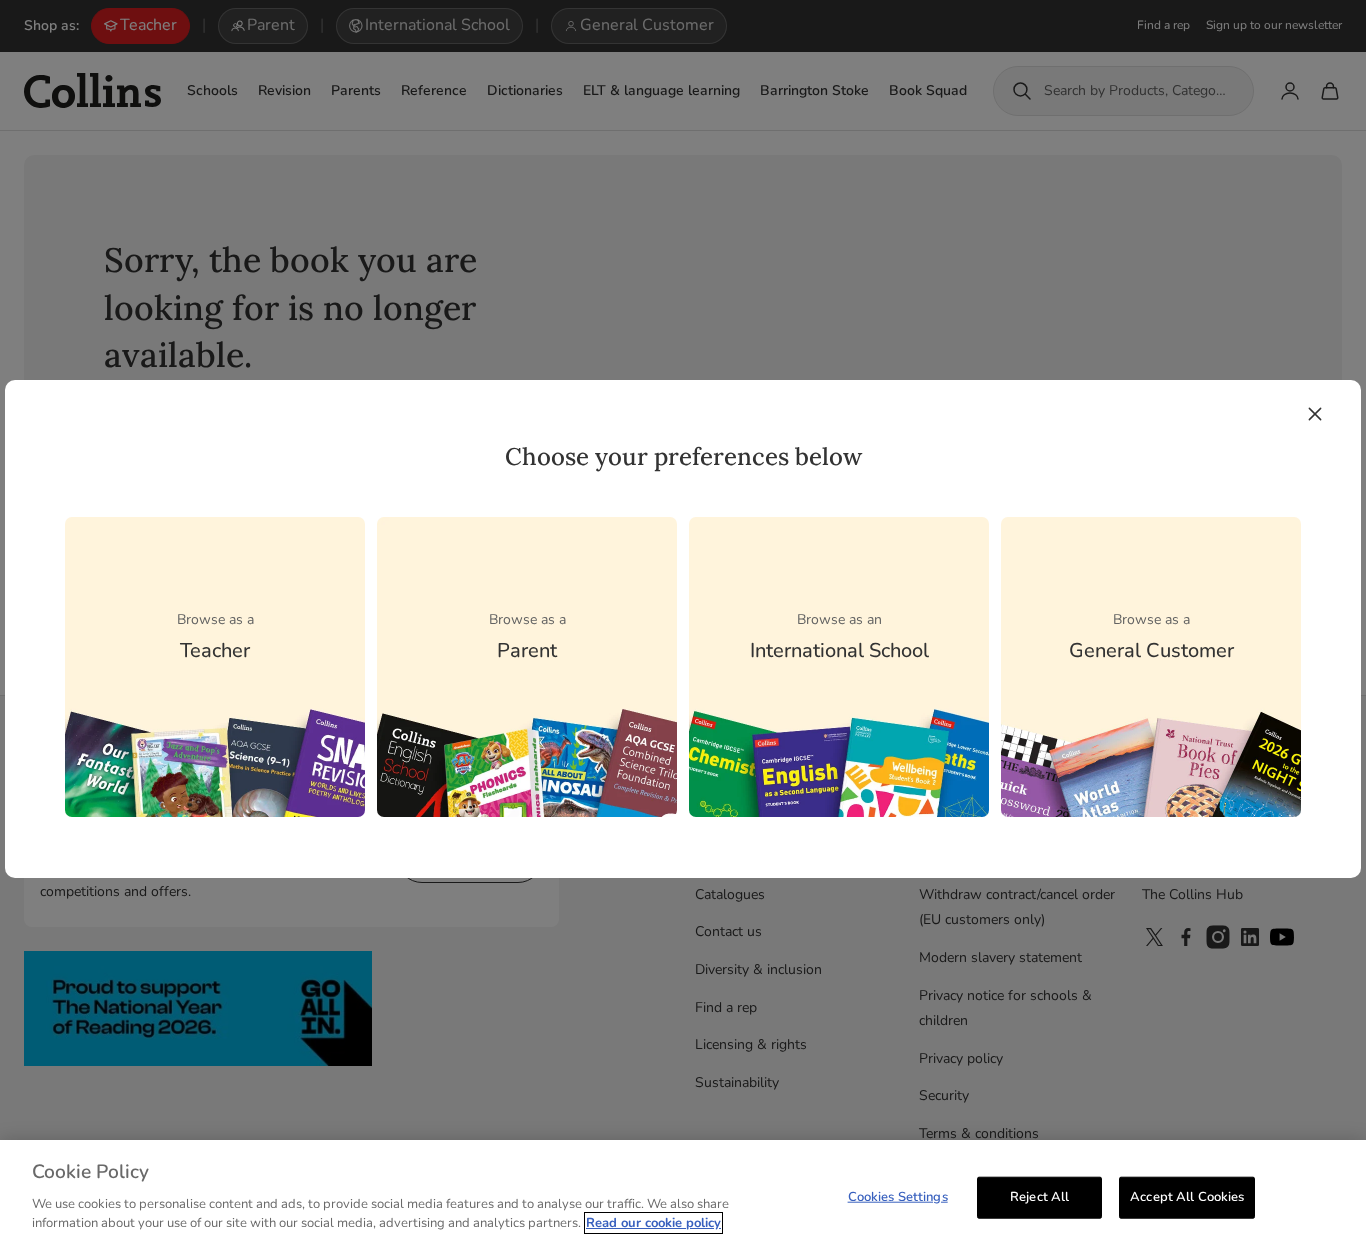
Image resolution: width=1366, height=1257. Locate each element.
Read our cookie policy (653, 1223)
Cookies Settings (898, 1196)
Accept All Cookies (1187, 1196)
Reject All (1039, 1196)
